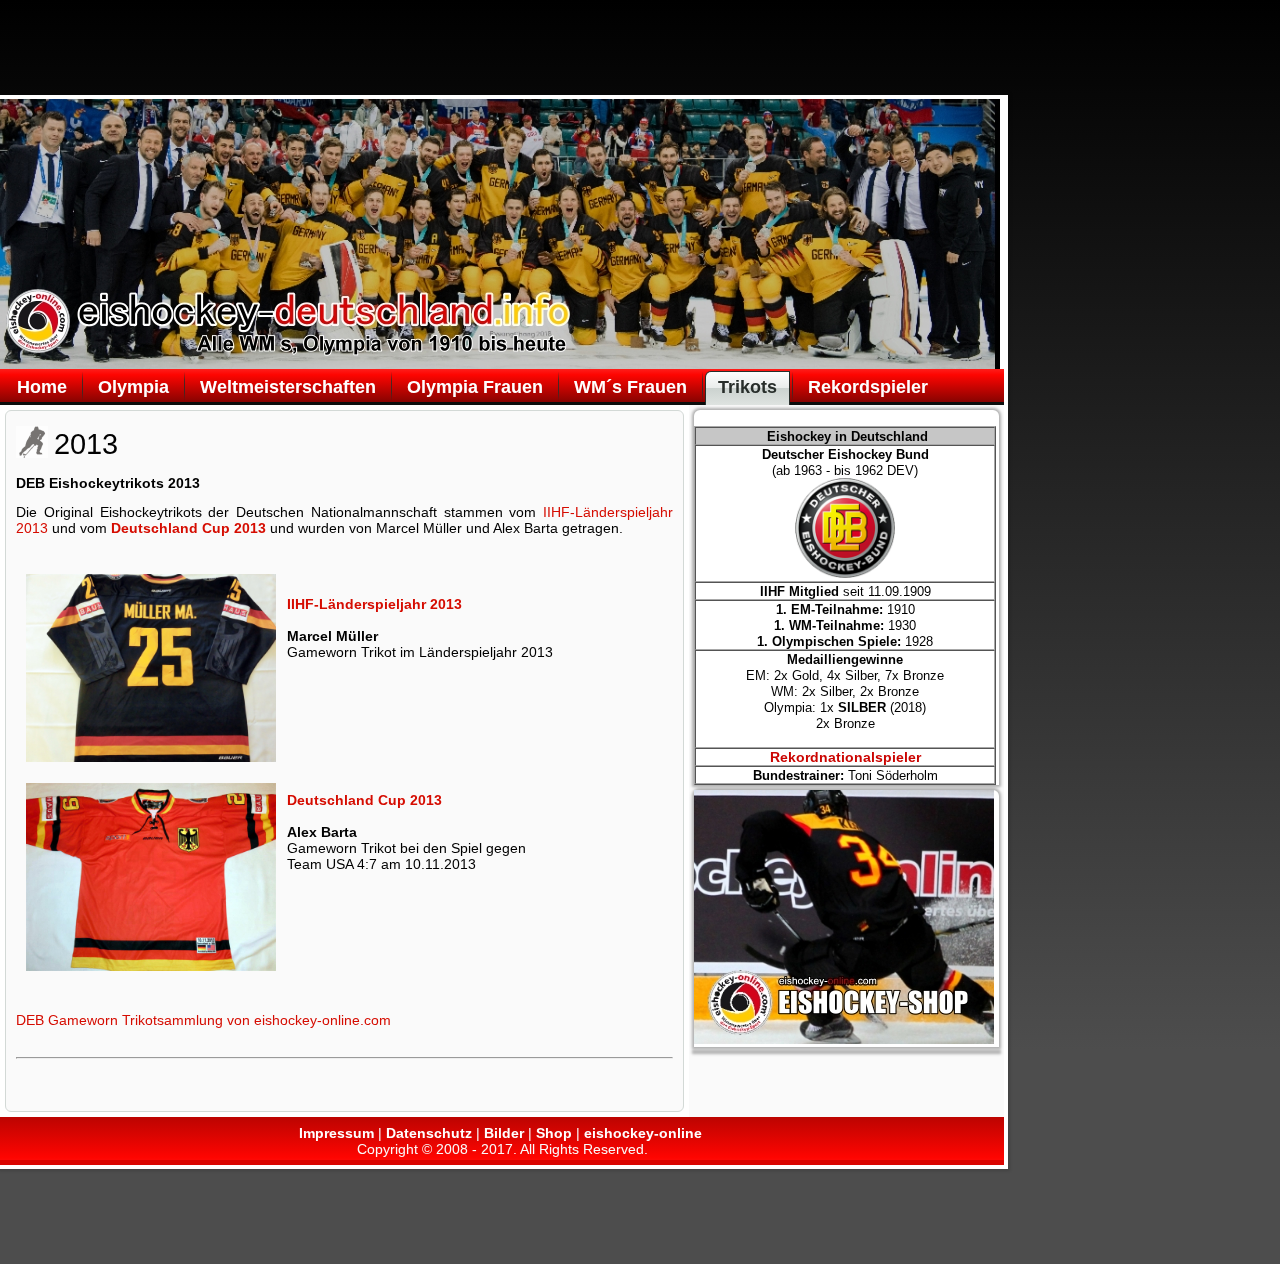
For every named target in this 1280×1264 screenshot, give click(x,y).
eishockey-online (643, 1133)
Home (42, 387)
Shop (554, 1133)
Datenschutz (429, 1133)
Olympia (133, 387)
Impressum (336, 1133)
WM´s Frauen (630, 387)
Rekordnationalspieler (845, 757)
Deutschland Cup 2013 (188, 528)
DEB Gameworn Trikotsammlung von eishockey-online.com (203, 1020)
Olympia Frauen (475, 387)
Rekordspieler (868, 387)
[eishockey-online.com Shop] (844, 1039)
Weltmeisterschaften (288, 387)
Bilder (504, 1133)
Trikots (747, 387)
